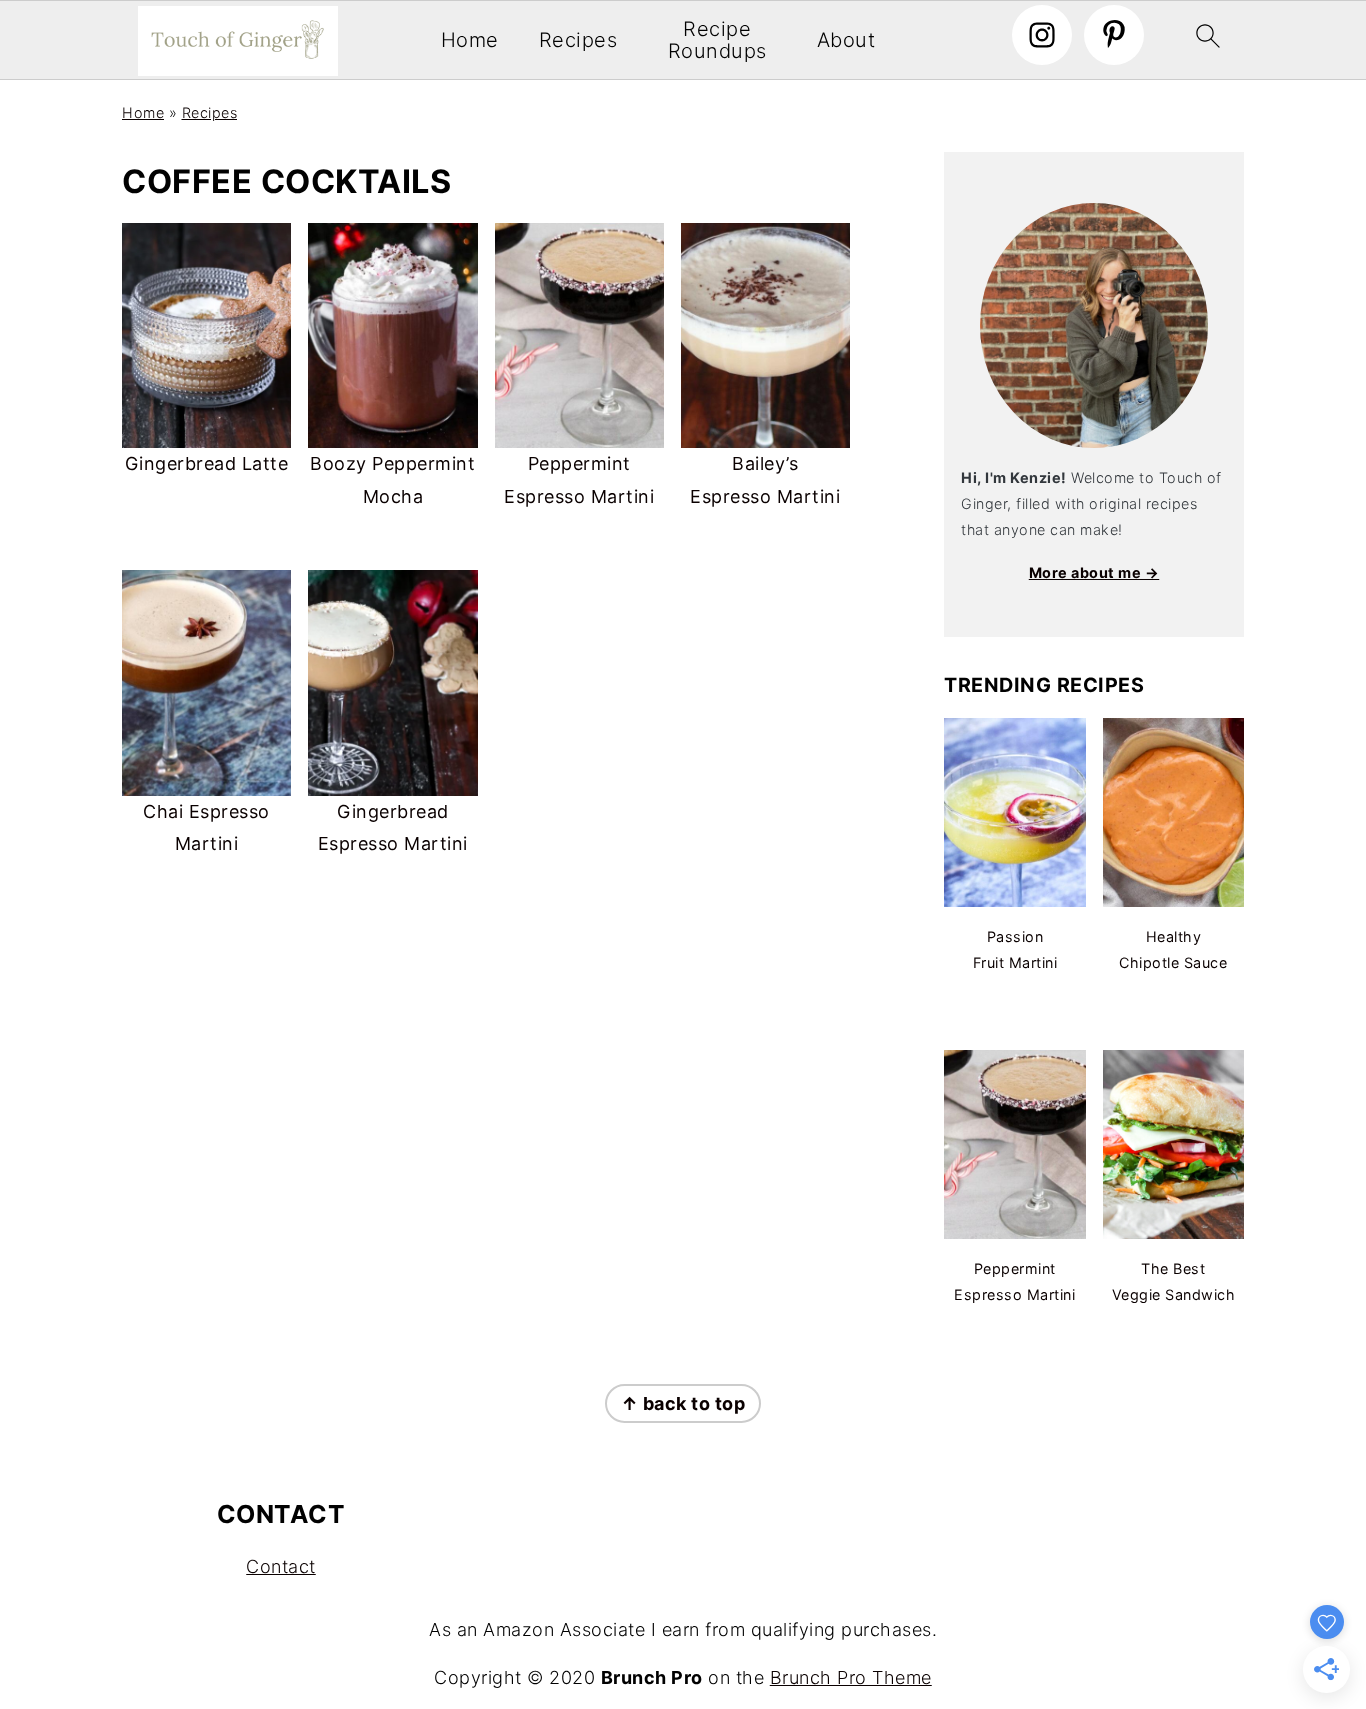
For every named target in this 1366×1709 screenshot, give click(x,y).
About (846, 41)
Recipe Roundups (717, 40)
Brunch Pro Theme (851, 1677)
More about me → (1094, 572)
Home (470, 41)
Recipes (578, 41)
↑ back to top (683, 1403)
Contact (281, 1566)
